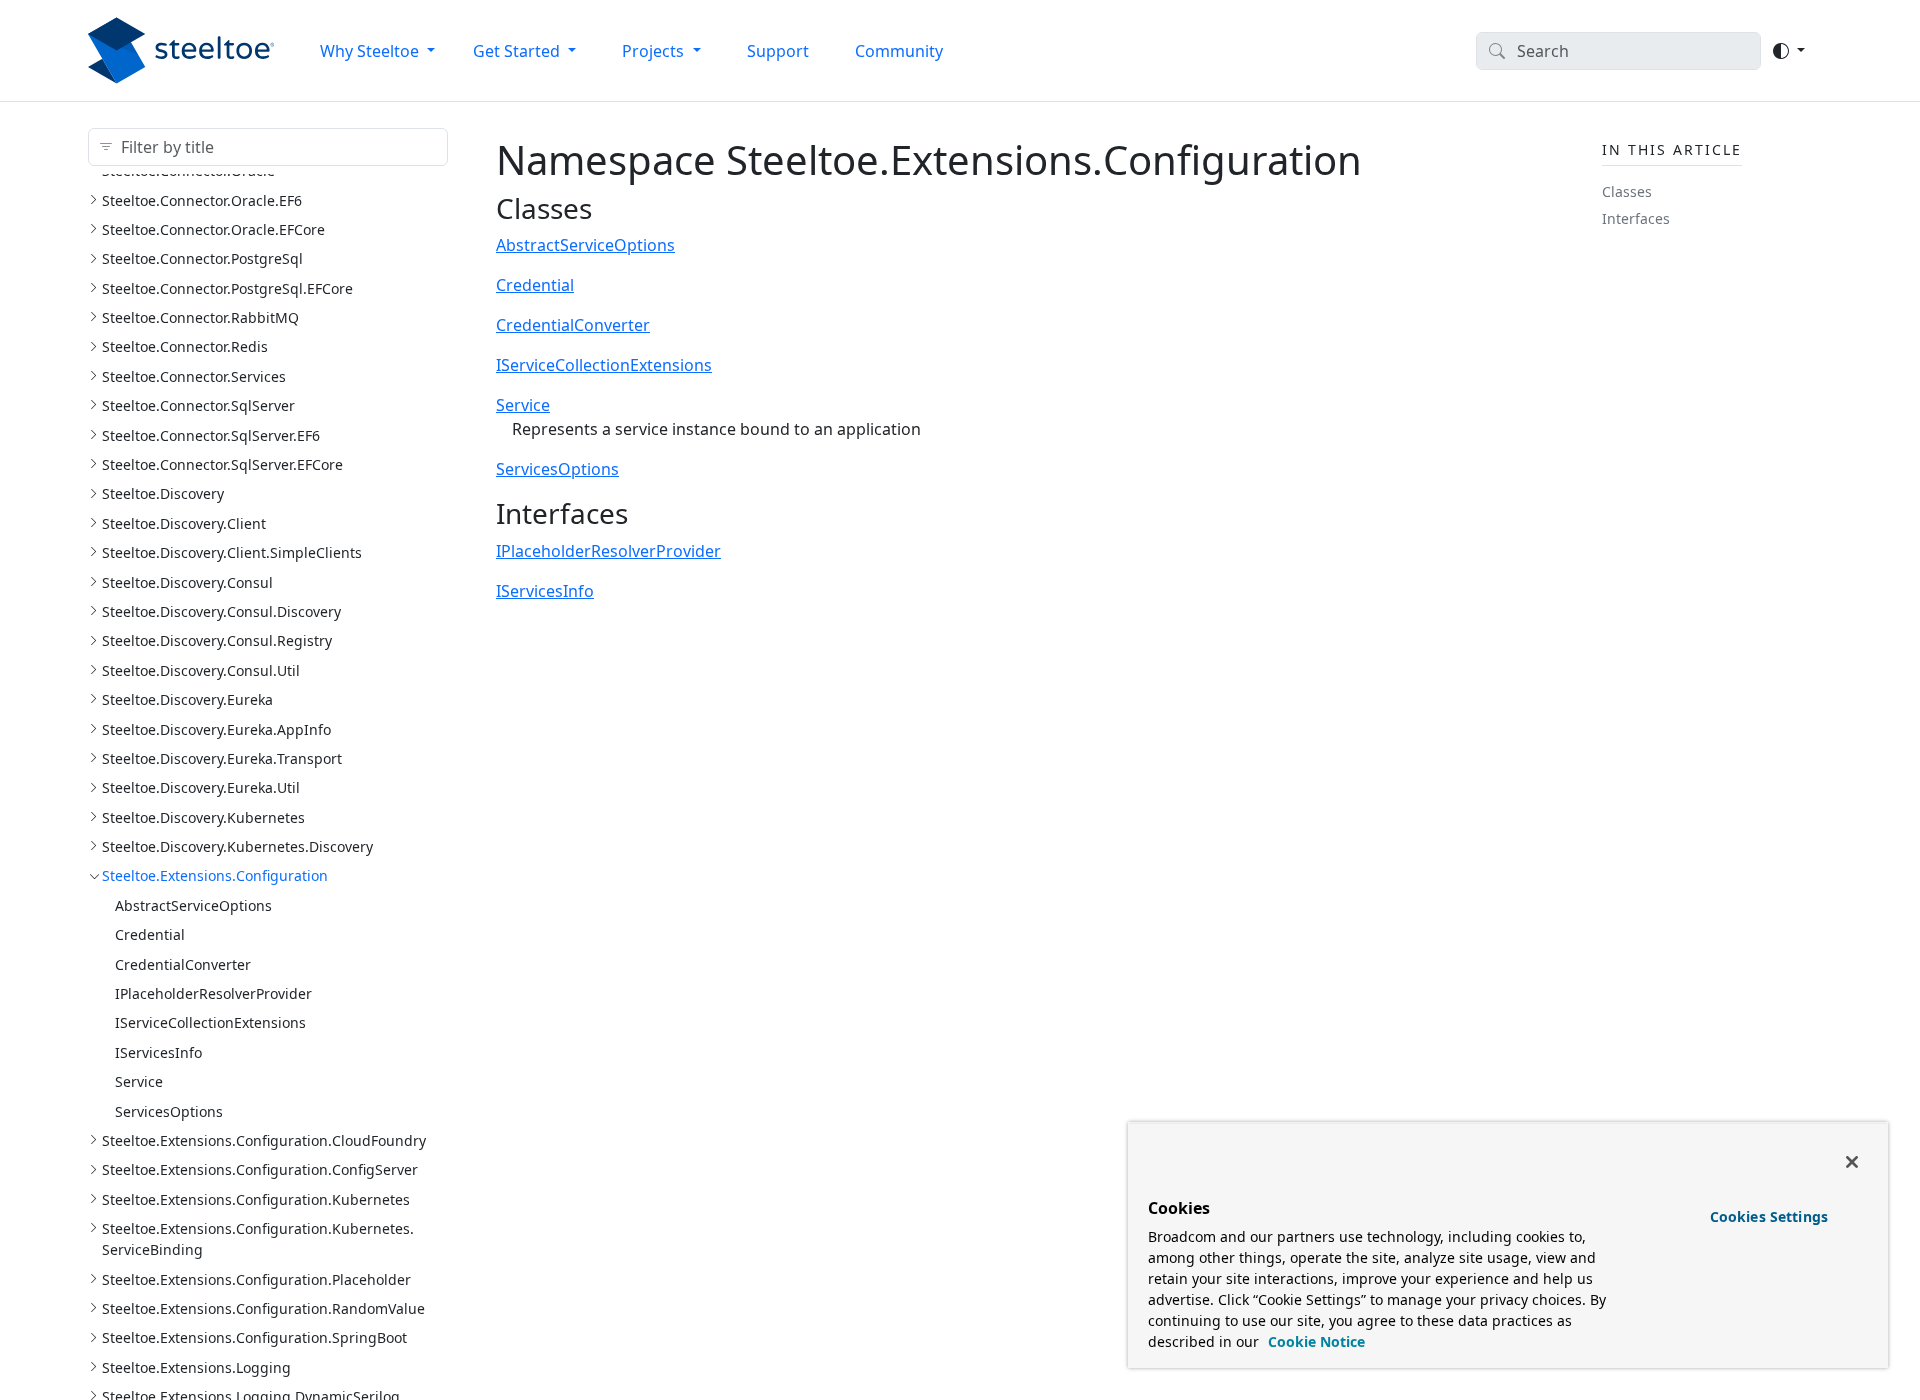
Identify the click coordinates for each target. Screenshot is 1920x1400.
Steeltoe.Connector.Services (194, 376)
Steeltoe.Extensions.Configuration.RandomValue (263, 1308)
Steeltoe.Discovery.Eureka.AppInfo (216, 729)
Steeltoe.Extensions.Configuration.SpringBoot (254, 1337)
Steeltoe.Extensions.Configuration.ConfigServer (260, 1169)
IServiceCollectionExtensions (210, 1022)
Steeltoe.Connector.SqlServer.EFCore (222, 464)
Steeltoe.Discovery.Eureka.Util (201, 787)
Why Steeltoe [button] (371, 51)
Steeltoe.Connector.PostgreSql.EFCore (227, 288)
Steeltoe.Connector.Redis (185, 346)
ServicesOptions (169, 1111)
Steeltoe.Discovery (163, 493)
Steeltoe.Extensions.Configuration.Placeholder (256, 1279)
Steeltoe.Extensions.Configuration (215, 875)
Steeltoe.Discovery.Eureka (187, 699)
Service (139, 1081)
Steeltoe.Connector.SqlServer (198, 405)
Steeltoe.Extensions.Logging (196, 1367)
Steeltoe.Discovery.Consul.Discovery (221, 611)
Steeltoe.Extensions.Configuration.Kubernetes (256, 1199)
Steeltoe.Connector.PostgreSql (202, 258)
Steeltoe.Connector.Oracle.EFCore (213, 229)
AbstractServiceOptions (193, 905)
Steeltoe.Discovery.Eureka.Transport (222, 758)
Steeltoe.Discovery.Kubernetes (203, 817)
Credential (150, 934)
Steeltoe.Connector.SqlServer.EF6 (211, 435)
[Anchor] (611, 208)
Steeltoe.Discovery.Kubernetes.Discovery (237, 846)
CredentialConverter (183, 964)
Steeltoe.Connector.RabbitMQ (200, 317)
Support (778, 51)
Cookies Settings (1769, 1216)
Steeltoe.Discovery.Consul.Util (201, 670)
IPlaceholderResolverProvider (213, 993)
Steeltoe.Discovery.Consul (187, 582)
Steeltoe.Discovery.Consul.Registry (217, 640)
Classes (1627, 191)
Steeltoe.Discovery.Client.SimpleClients (232, 552)
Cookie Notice (1314, 1341)
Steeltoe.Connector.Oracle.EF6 (202, 200)
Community (899, 51)
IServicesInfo (158, 1052)
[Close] (1852, 1162)
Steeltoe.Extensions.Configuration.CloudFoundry (264, 1140)
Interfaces (1636, 218)
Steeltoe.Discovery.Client (184, 523)
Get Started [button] (518, 51)
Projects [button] (655, 51)
